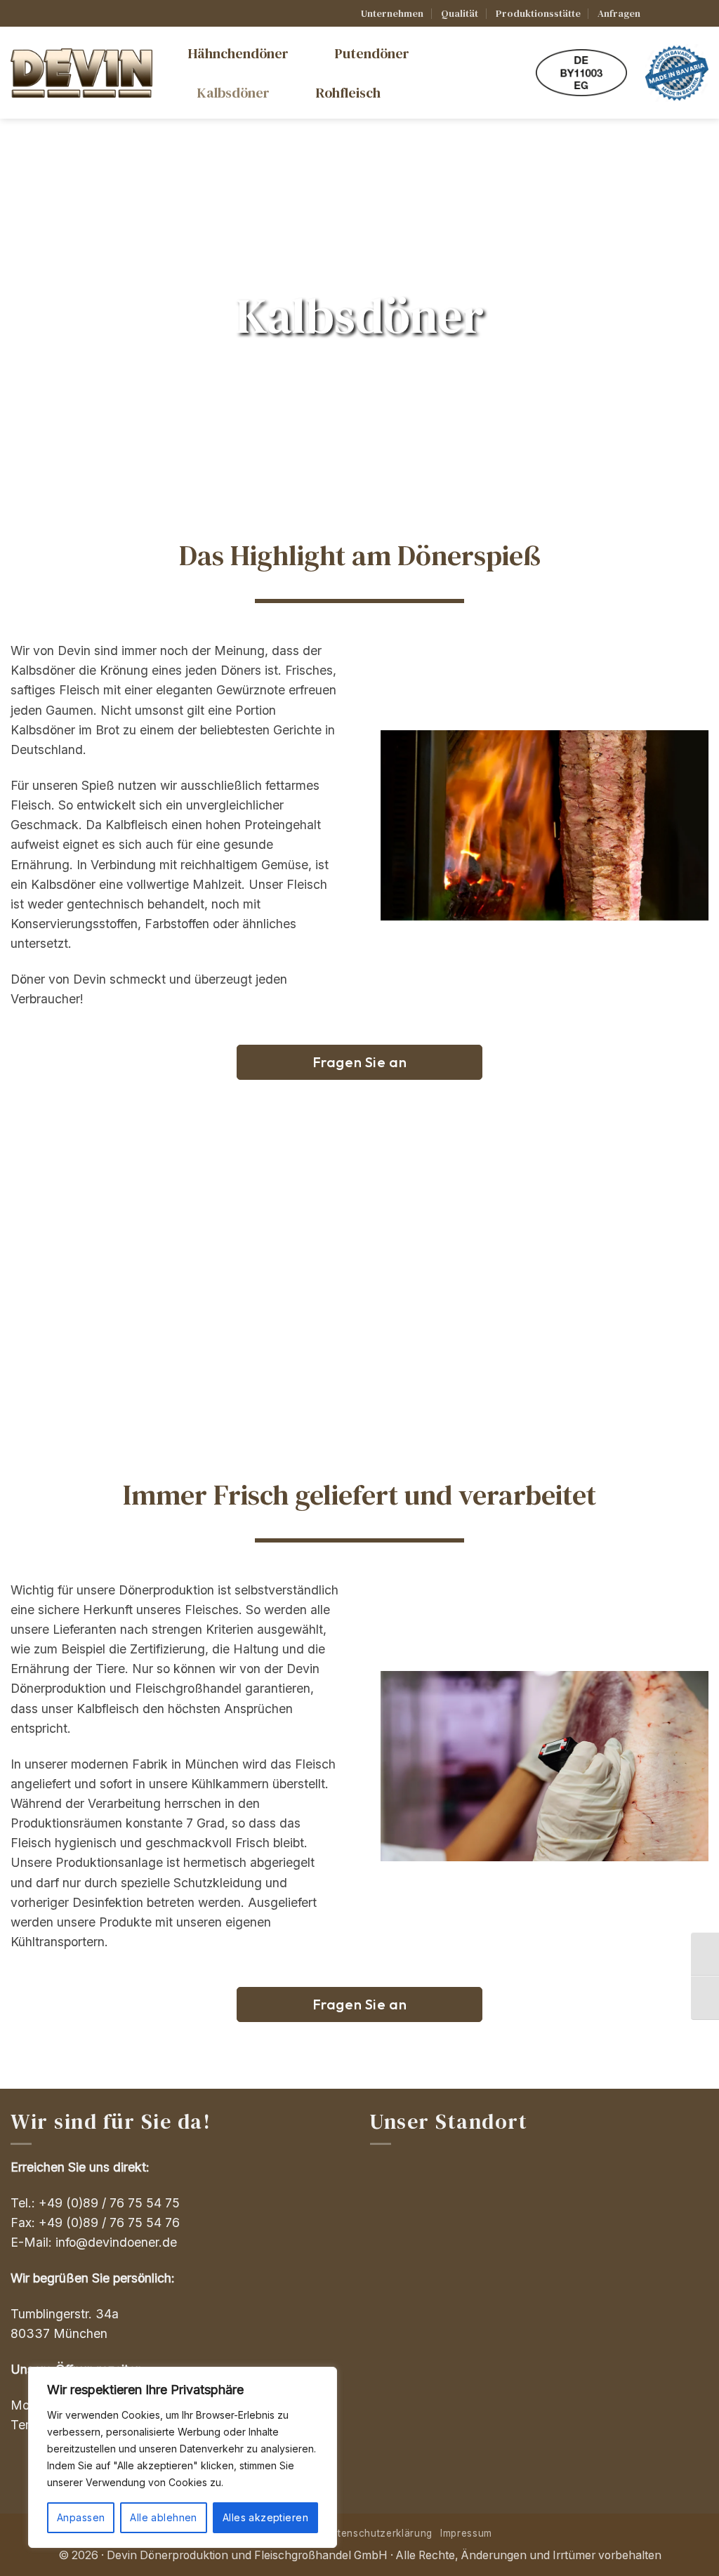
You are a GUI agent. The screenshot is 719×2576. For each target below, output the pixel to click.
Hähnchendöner (238, 53)
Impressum (466, 2533)
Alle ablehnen (163, 2517)
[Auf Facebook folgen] (657, 14)
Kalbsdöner (233, 93)
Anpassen (81, 2517)
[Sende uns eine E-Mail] (701, 14)
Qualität (460, 13)
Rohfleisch (348, 93)
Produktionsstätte (538, 13)
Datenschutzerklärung (378, 2533)
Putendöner (372, 53)
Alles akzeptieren (265, 2517)
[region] (183, 2457)
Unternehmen (392, 13)
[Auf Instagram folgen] (672, 14)
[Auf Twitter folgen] (686, 14)
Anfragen (619, 13)
